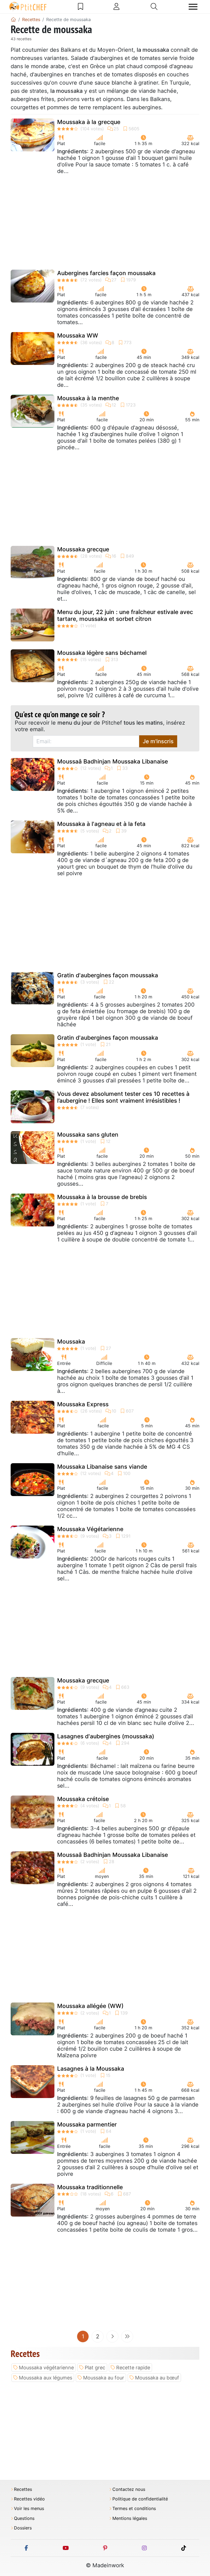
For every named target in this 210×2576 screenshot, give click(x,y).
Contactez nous (129, 2489)
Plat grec (95, 2368)
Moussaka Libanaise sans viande (102, 1467)
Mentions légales (130, 2518)
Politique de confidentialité (140, 2499)
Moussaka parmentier (87, 2124)
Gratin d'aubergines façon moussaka (108, 975)
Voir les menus (29, 2509)
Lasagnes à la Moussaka (91, 2069)
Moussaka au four (104, 2378)
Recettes (23, 2489)
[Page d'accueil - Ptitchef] (13, 19)
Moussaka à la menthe (88, 398)
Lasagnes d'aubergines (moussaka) (106, 1736)
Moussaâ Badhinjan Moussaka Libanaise (113, 761)
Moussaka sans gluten (88, 1135)
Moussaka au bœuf (157, 2378)
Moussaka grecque (83, 549)
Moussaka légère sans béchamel (102, 653)
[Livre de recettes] (81, 7)
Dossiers (23, 2528)
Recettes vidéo (29, 2499)
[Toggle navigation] (193, 7)
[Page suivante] (112, 2336)
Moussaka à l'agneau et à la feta (101, 824)
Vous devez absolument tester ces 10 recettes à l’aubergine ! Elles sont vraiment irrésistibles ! (123, 1097)
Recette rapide (133, 2368)
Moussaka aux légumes (46, 2378)
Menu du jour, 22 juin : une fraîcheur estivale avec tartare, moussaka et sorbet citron (125, 615)
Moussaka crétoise (83, 1799)
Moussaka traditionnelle (90, 2187)
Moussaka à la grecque (89, 122)
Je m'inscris (158, 741)
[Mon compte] (116, 7)
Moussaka (71, 1342)
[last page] (127, 2336)
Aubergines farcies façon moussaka (106, 273)
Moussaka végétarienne (46, 2368)
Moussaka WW (78, 335)
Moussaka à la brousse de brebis (102, 1197)
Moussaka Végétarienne (90, 1529)
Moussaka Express (83, 1404)
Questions (24, 2518)
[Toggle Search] (154, 7)
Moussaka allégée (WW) (90, 2006)
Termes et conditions (134, 2509)
